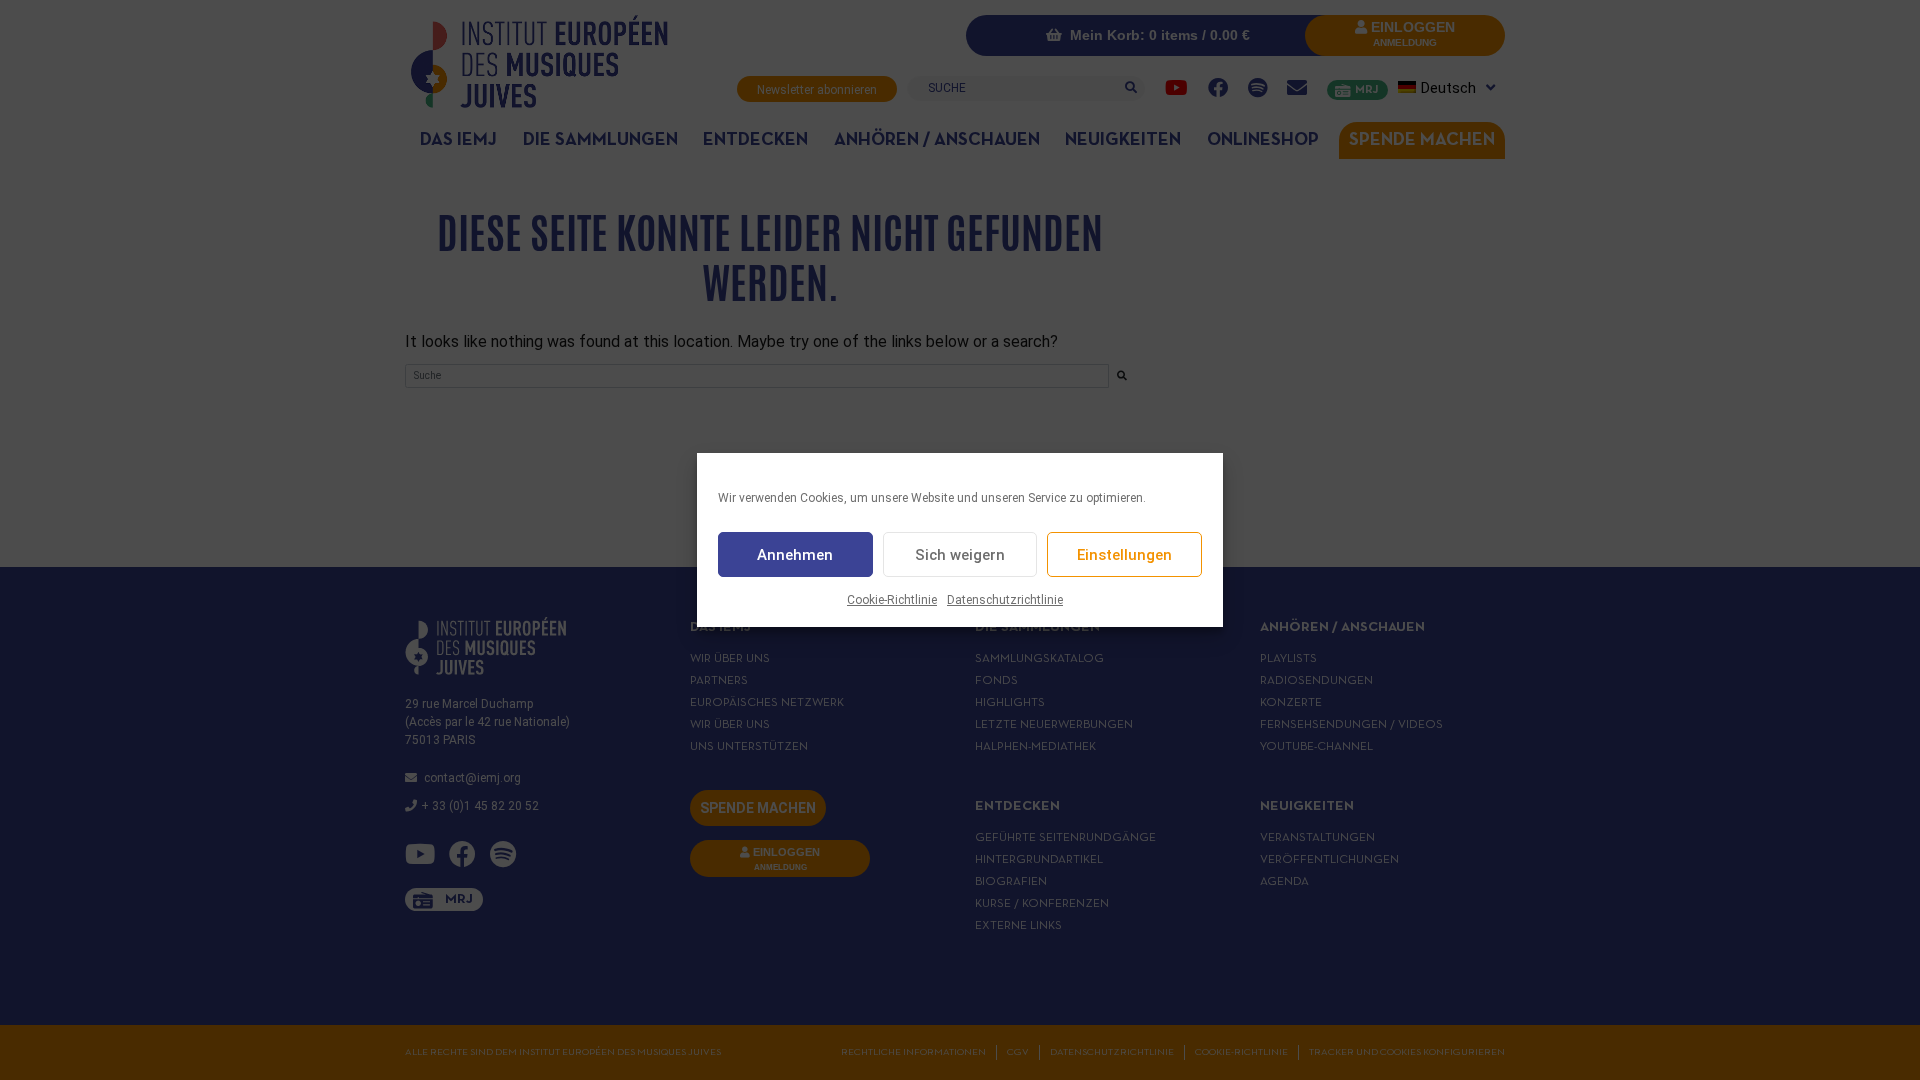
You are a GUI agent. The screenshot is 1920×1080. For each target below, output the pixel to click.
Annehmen (795, 555)
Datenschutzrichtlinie (1005, 600)
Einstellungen (1124, 555)
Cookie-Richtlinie (892, 600)
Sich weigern (960, 555)
